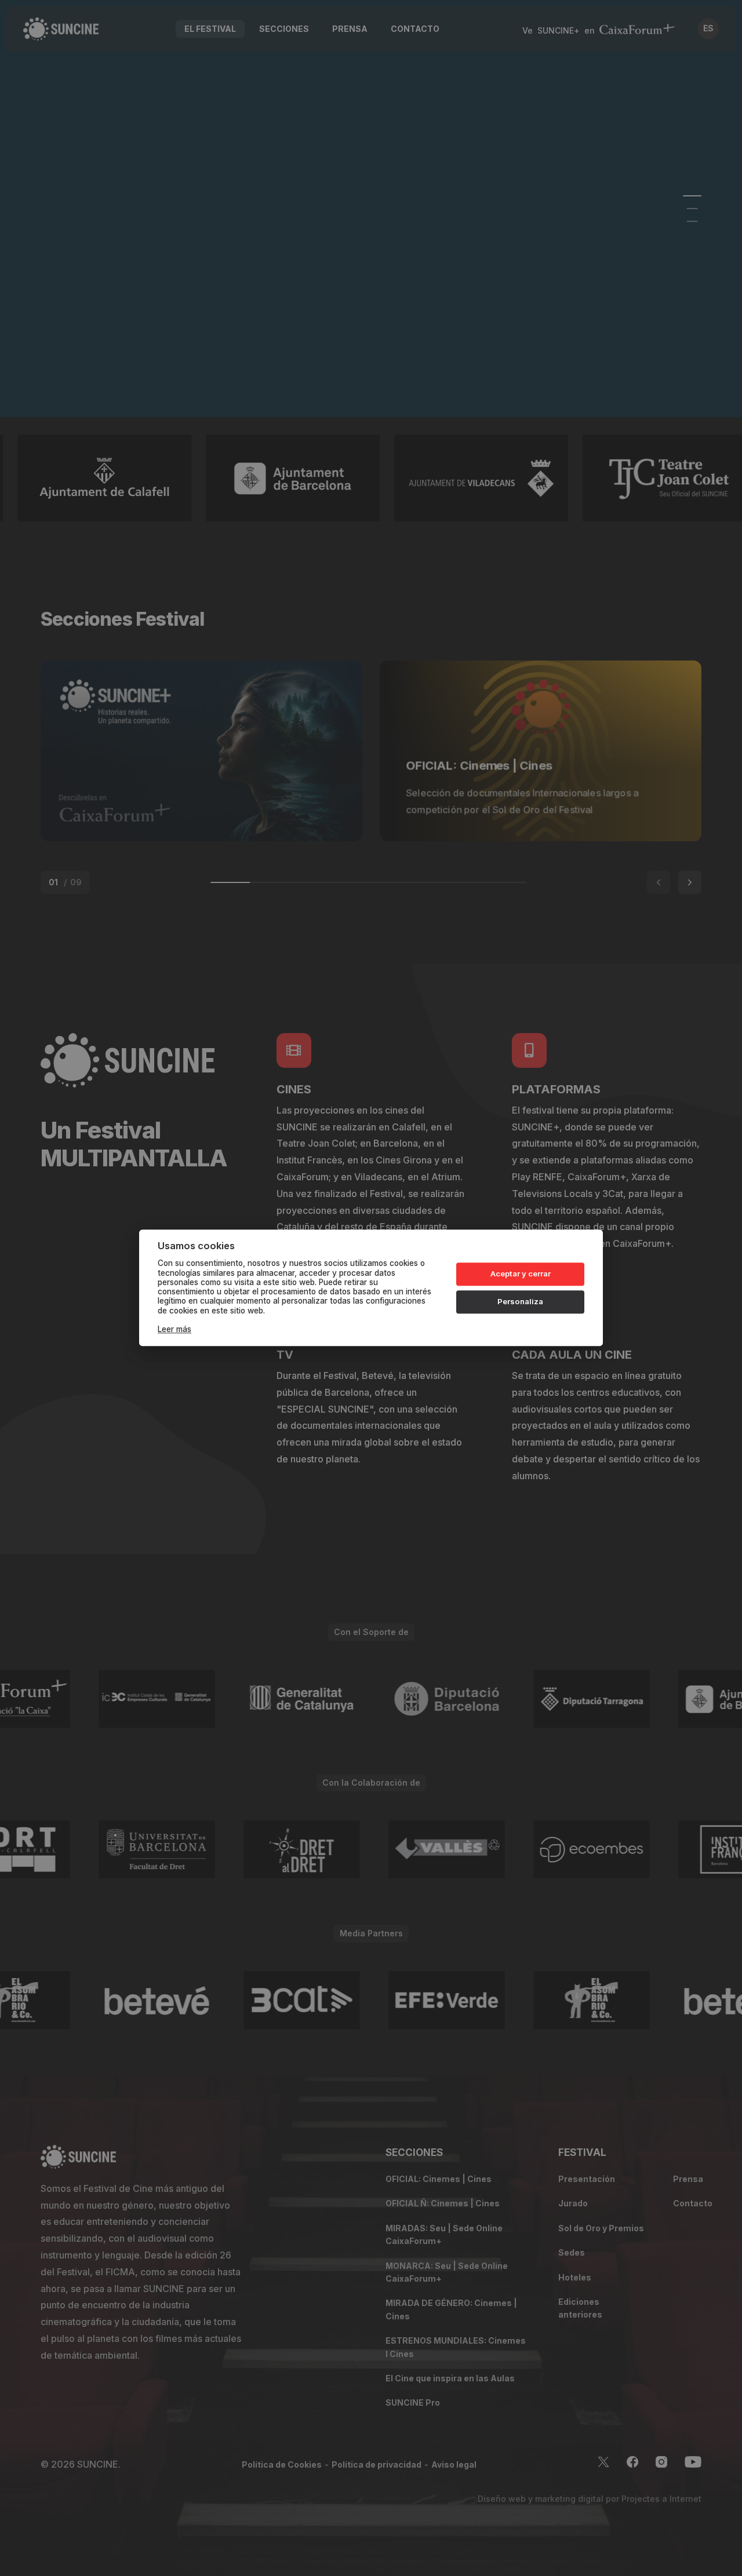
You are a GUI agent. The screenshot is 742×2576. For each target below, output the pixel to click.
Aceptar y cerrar (521, 1274)
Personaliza (520, 1301)
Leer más (174, 1330)
